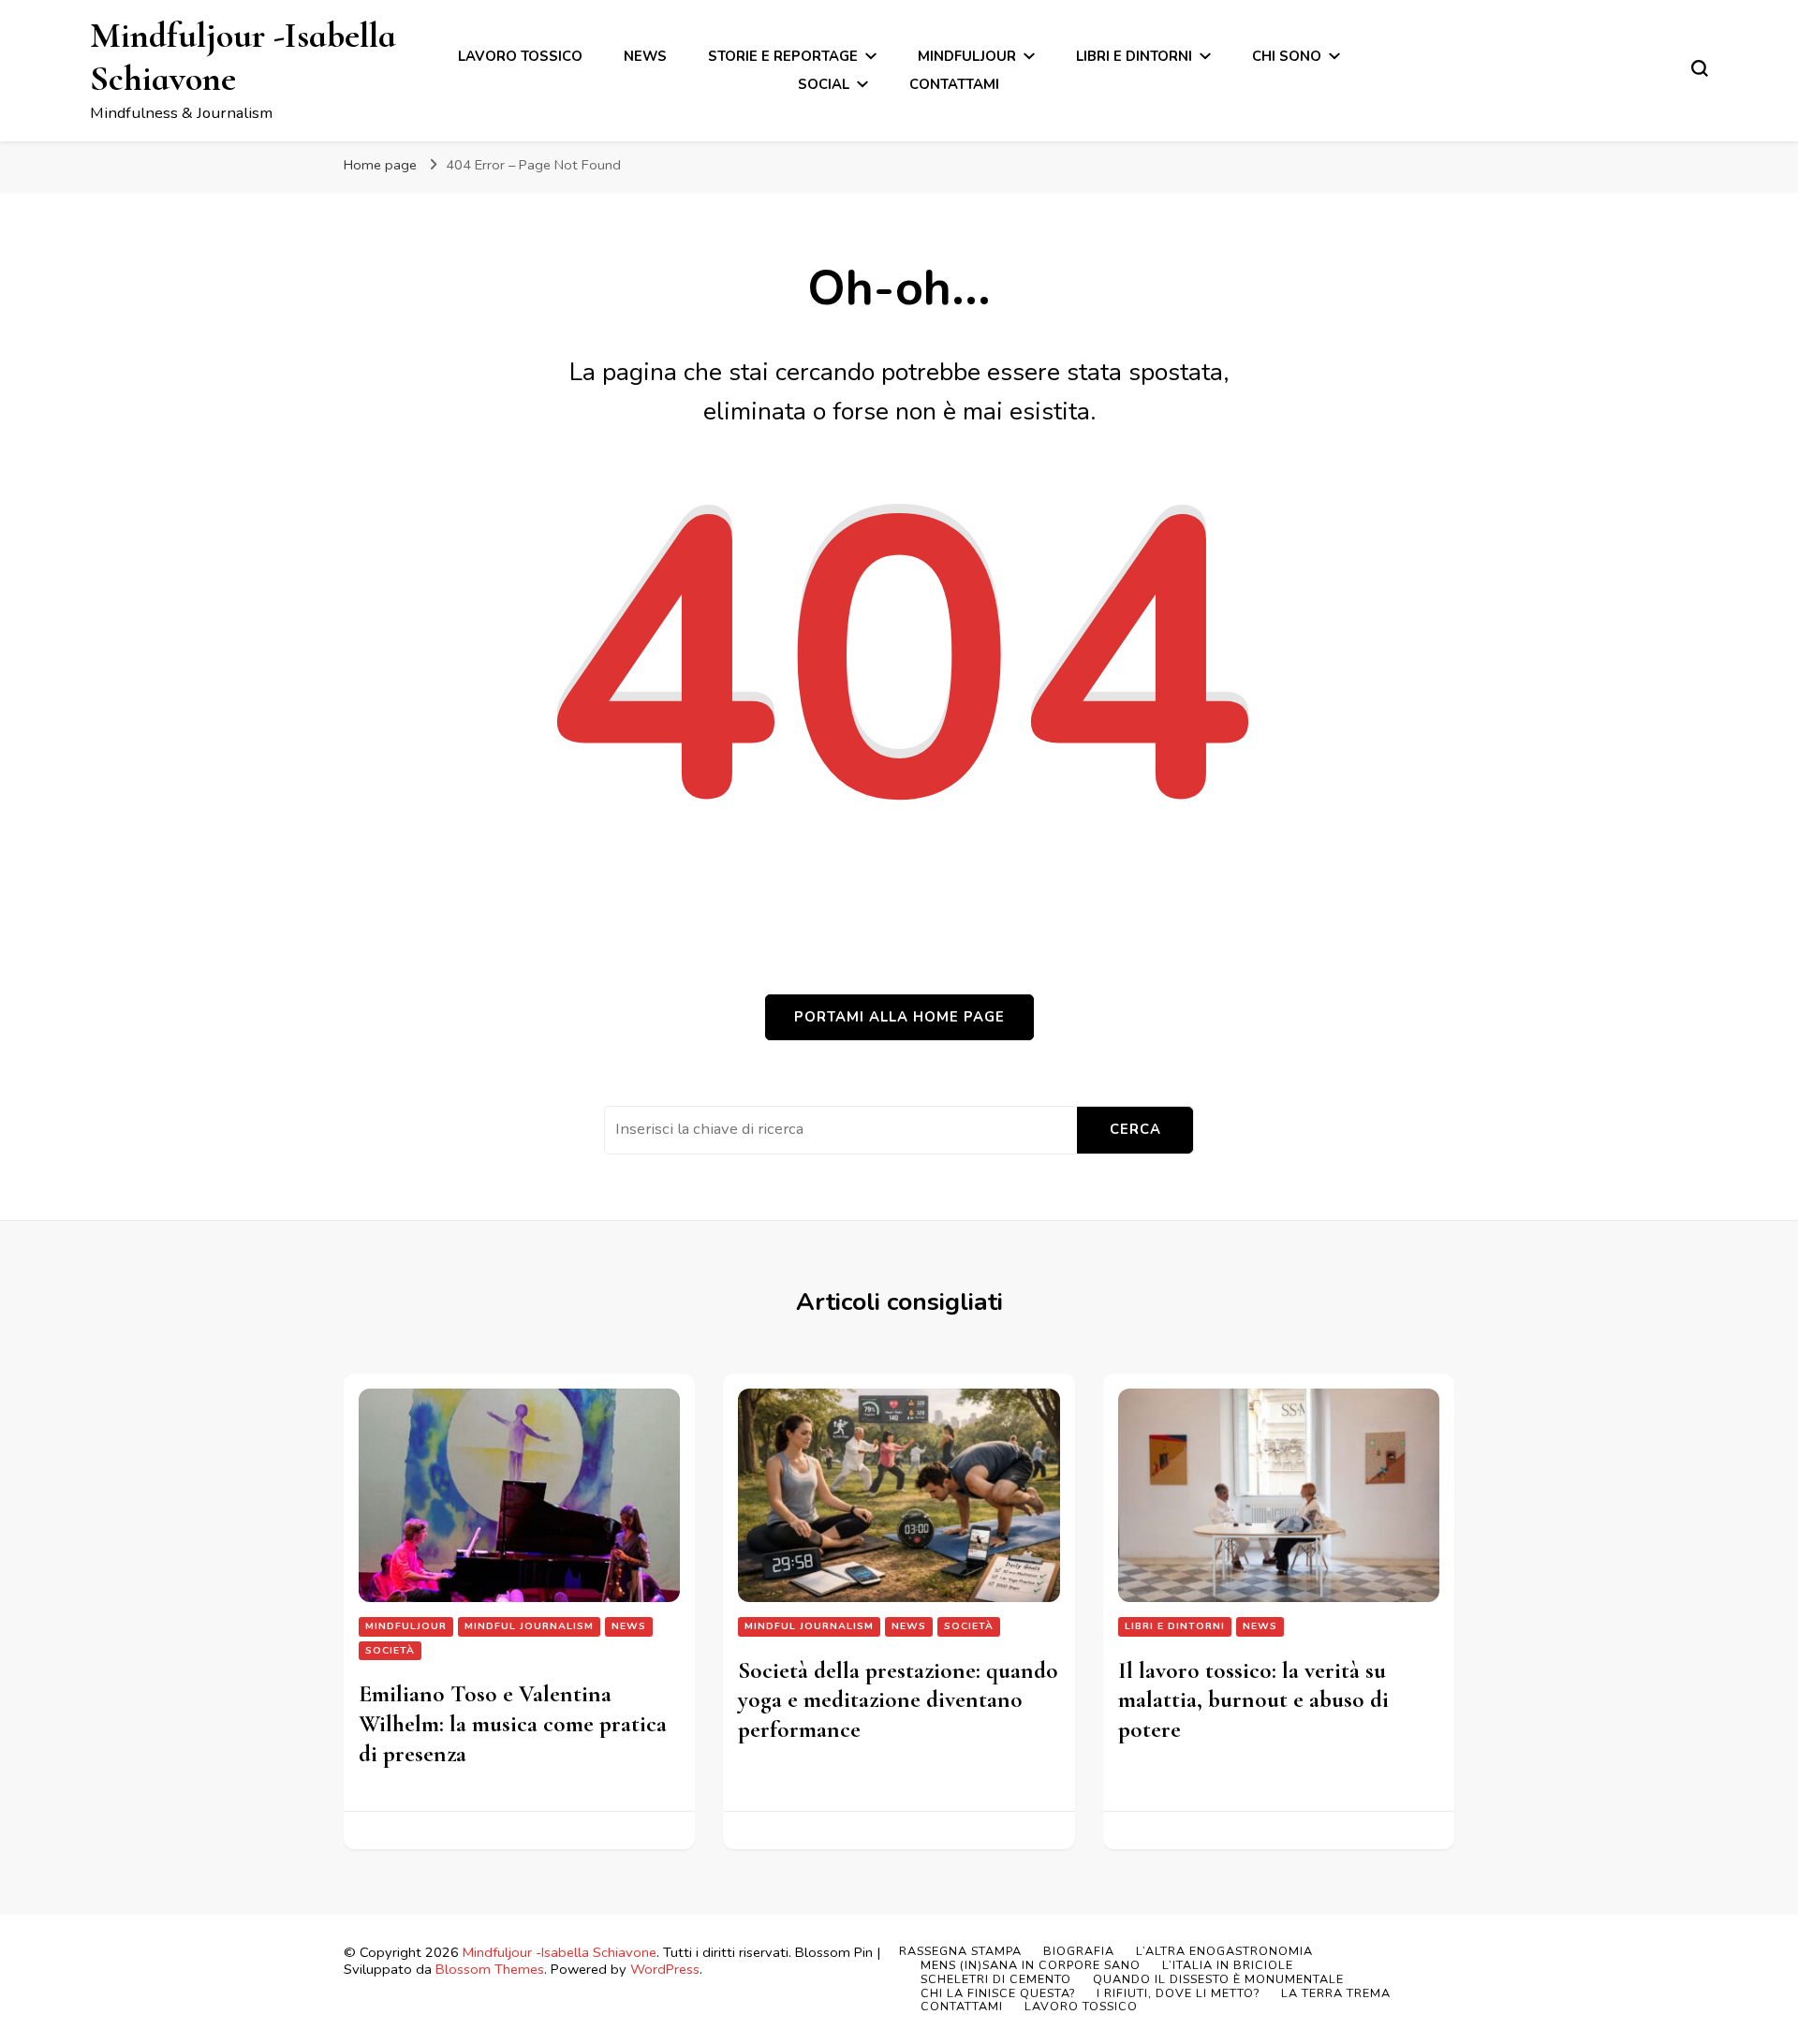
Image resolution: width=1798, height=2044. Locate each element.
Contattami (954, 84)
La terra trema (1336, 1993)
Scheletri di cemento (996, 1979)
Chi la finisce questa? (998, 1993)
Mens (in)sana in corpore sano (1031, 1965)
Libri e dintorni (1134, 56)
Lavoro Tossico (520, 56)
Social (824, 84)
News (645, 56)
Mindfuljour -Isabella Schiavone (243, 57)
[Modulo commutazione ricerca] (1700, 68)
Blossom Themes (490, 1969)
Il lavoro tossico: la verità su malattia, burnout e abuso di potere (1253, 1700)
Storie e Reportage (783, 56)
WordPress (665, 1969)
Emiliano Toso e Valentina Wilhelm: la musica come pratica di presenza (513, 1723)
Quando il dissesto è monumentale (1218, 1979)
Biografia (1079, 1951)
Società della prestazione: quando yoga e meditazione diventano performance (898, 1700)
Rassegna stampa (960, 1951)
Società (390, 1650)
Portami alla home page (899, 1017)
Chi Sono (1287, 56)
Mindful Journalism (529, 1626)
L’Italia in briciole (1228, 1965)
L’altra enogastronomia (1224, 1951)
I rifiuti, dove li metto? (1178, 1993)
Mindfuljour (967, 56)
